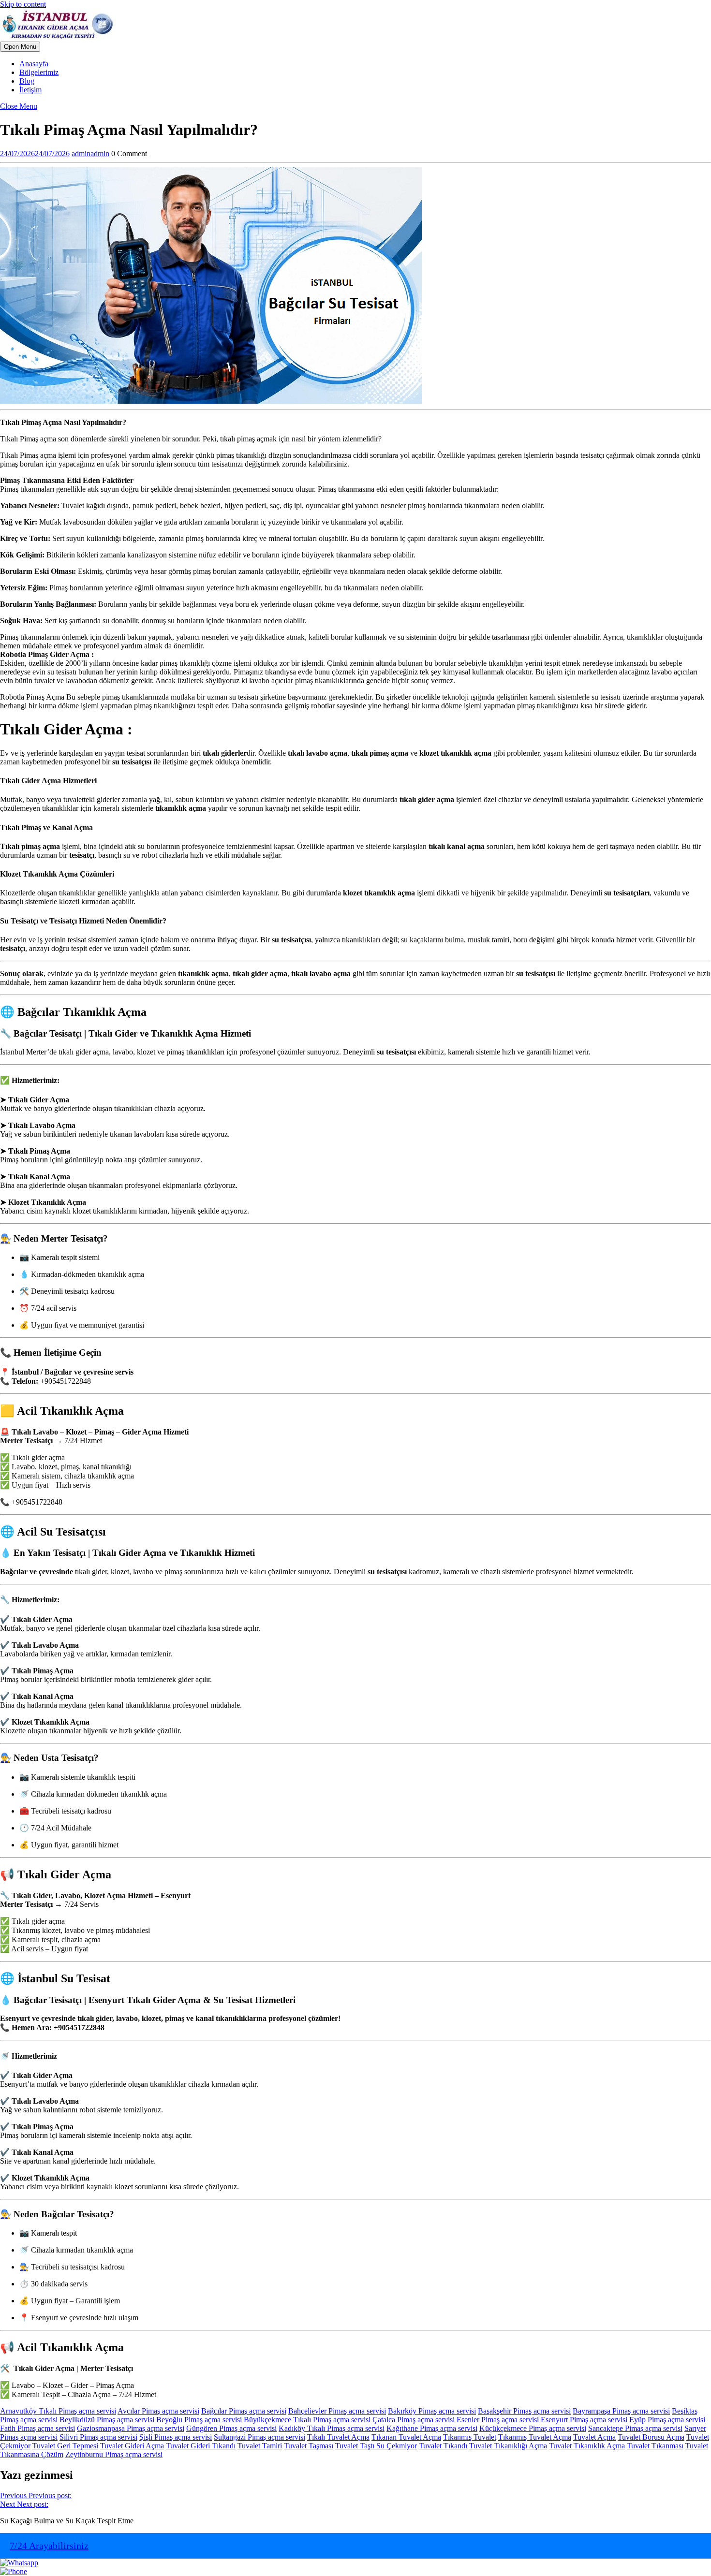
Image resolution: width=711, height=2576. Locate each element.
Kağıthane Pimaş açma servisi (432, 2428)
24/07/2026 (35, 154)
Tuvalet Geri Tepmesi (65, 2446)
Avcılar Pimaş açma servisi (158, 2411)
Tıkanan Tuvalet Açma (406, 2437)
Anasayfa (34, 64)
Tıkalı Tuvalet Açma (338, 2437)
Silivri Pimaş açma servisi (98, 2437)
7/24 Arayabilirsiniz (49, 2546)
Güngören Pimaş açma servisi (231, 2428)
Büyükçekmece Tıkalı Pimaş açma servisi (307, 2420)
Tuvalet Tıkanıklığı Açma (508, 2446)
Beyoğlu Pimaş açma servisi (199, 2420)
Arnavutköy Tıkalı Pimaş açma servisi (58, 2411)
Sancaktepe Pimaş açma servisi (635, 2428)
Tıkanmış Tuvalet (470, 2437)
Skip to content (23, 4)
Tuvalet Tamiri (260, 2446)
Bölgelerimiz (39, 72)
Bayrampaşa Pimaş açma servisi (621, 2411)
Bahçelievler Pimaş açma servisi (337, 2411)
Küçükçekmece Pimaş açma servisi (533, 2428)
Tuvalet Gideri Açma (132, 2446)
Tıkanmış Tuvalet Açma (535, 2437)
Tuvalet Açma (594, 2437)
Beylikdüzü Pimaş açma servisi (107, 2420)
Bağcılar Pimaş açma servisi (244, 2411)
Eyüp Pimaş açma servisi (667, 2420)
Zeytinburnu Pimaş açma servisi (114, 2454)
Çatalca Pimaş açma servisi (414, 2420)
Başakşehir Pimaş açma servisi (524, 2411)
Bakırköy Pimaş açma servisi (432, 2411)
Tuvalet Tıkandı (443, 2446)
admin (90, 154)
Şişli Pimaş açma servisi (176, 2437)
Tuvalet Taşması (309, 2446)
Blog (27, 81)
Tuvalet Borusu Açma (651, 2437)
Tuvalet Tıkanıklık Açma (587, 2446)
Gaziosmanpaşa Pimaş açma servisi (131, 2428)
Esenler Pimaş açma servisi (498, 2420)
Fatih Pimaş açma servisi (37, 2428)
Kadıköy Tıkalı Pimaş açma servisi (332, 2428)
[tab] (20, 47)
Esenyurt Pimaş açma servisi (584, 2420)
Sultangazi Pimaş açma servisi (259, 2437)
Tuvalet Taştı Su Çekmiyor (376, 2446)
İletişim (30, 90)
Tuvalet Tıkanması (655, 2446)
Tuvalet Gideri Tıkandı (201, 2446)
